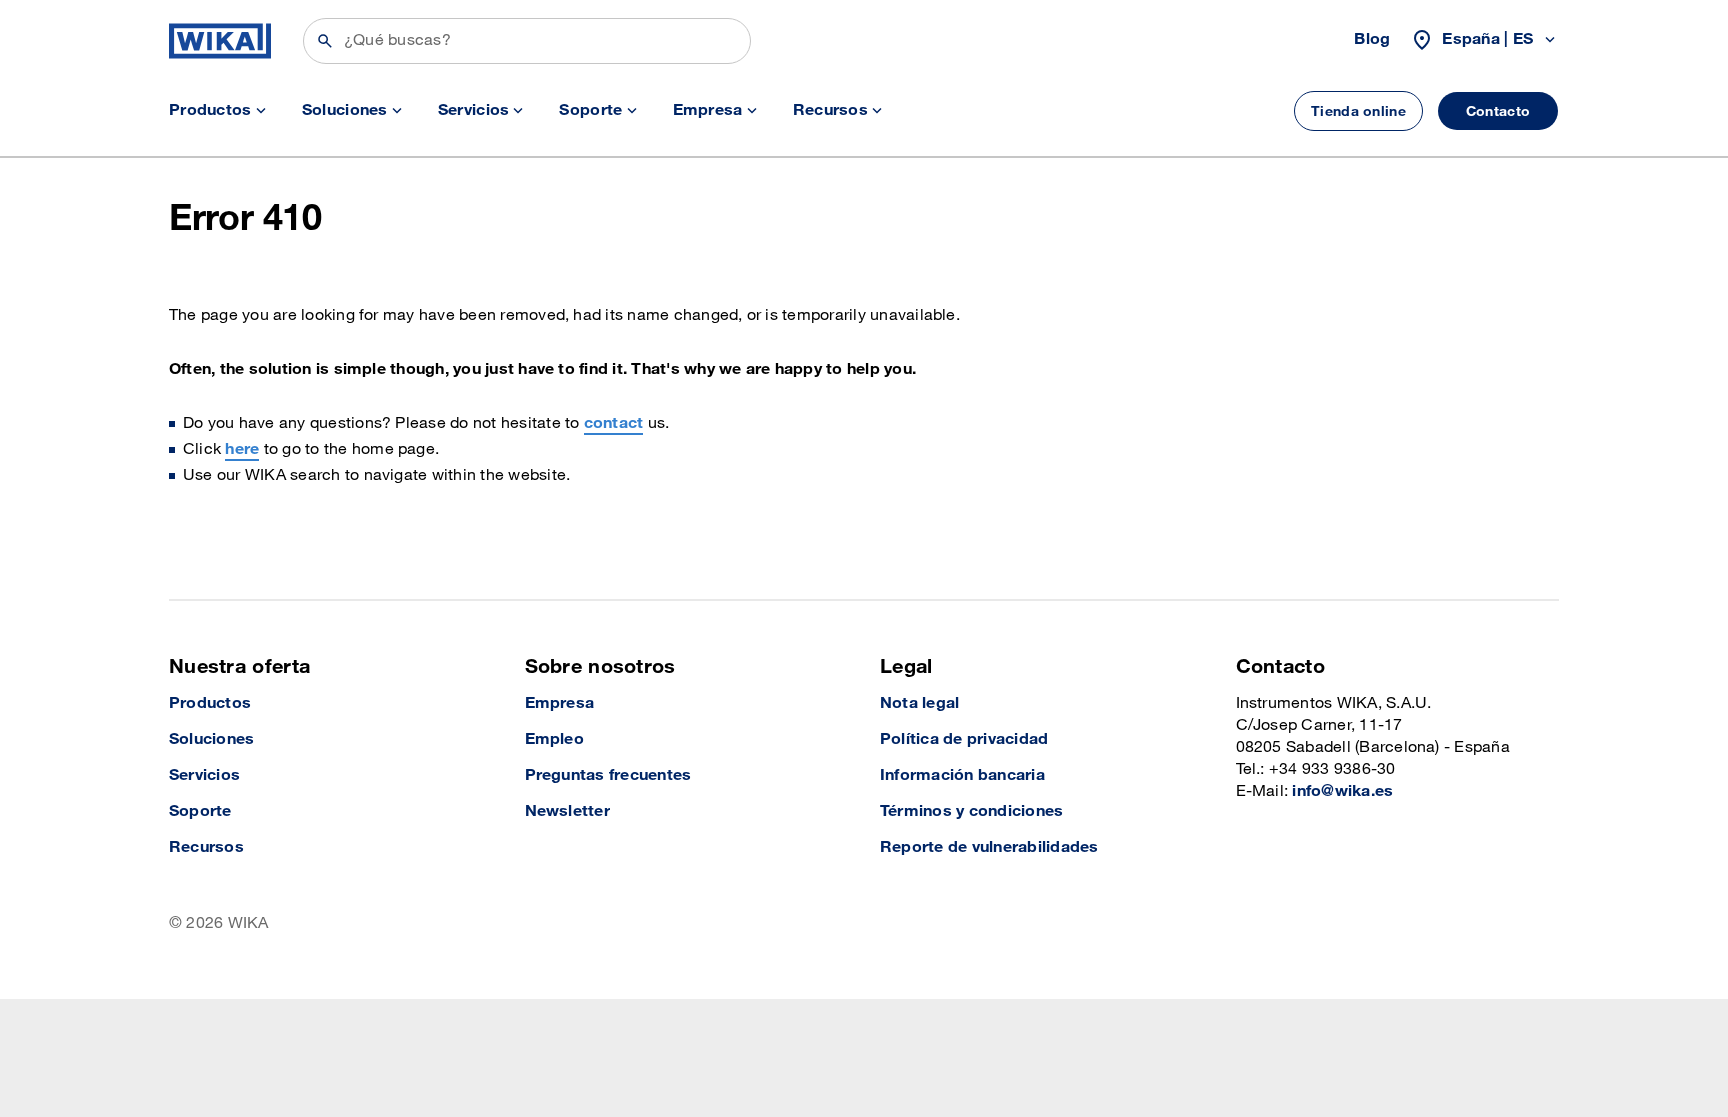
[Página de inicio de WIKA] (220, 41)
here (242, 449)
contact (614, 423)
